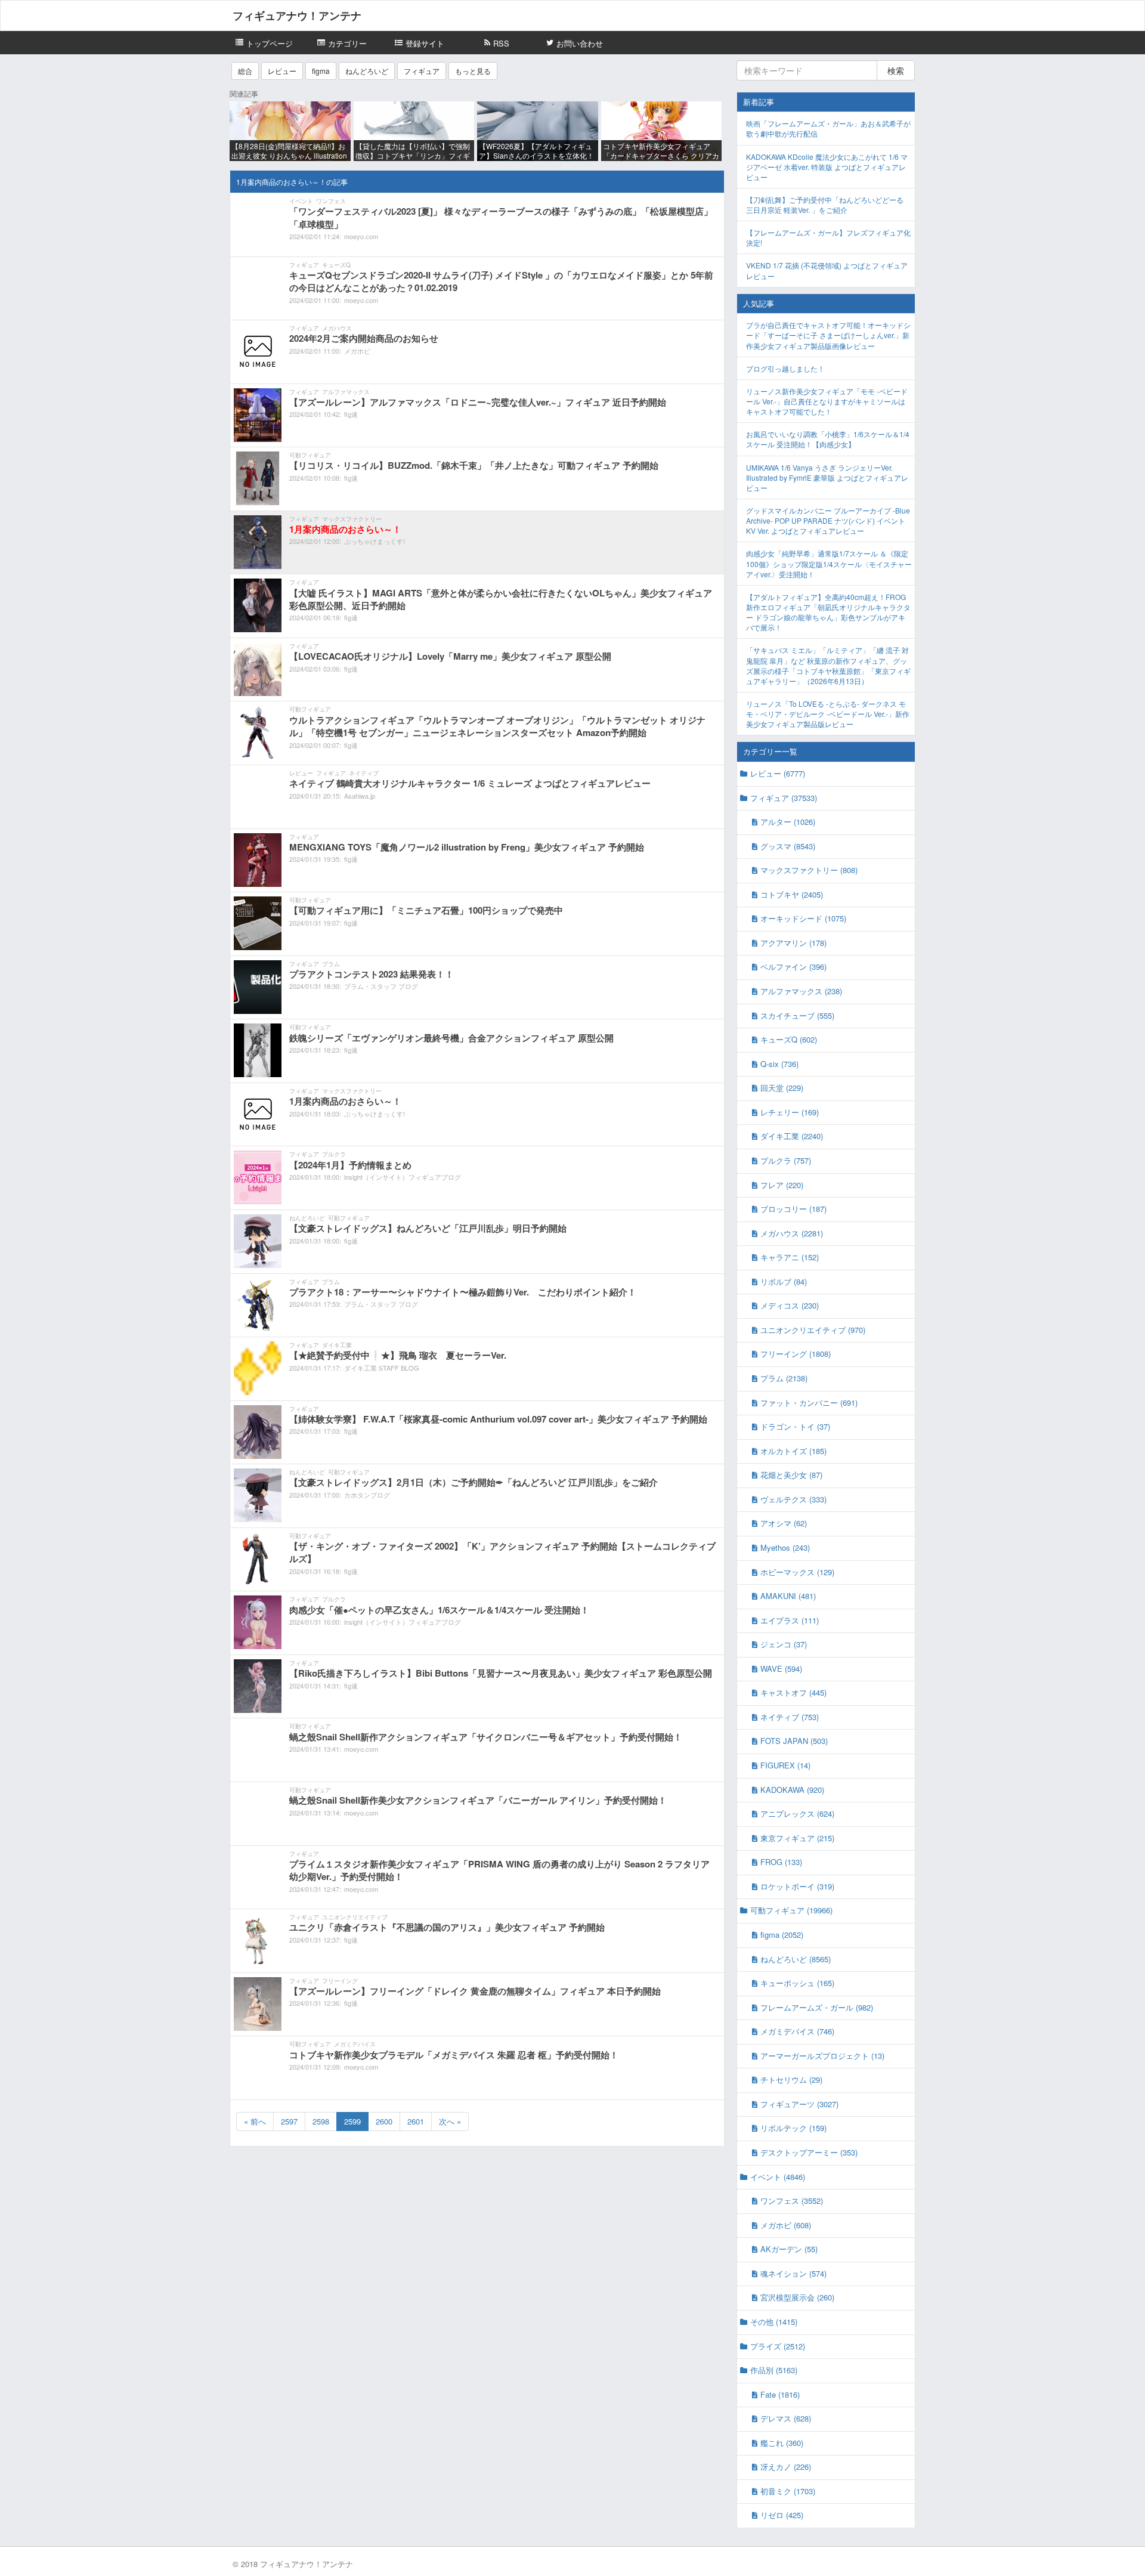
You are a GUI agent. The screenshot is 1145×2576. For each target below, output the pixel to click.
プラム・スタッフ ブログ (381, 986)
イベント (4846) (778, 2177)
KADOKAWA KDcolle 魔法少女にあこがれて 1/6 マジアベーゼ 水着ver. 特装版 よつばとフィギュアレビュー (827, 167)
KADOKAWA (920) (792, 1790)
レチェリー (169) (790, 1112)
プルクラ (334, 1154)
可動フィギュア (310, 455)
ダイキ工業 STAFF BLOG (382, 1368)
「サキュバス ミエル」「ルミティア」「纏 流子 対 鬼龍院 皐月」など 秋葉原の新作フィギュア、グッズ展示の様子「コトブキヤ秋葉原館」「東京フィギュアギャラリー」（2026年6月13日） (828, 665)
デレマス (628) (786, 2418)
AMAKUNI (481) (788, 1596)
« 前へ (255, 2121)
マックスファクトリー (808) (809, 870)
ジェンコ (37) (784, 1644)
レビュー (282, 71)
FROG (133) (781, 1862)
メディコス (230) (790, 1305)
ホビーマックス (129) (797, 1572)
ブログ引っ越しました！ (785, 368)
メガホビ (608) (786, 2225)
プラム (331, 964)
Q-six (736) (779, 1064)
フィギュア (422, 71)
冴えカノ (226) (786, 2467)
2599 (352, 2121)
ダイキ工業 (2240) (792, 1136)
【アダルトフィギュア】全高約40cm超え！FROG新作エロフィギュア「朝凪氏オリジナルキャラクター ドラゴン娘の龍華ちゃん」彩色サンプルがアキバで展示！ (828, 612)
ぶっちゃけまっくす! (375, 541)
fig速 (351, 414)
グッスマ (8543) (788, 846)
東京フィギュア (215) (797, 1838)
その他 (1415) (774, 2322)
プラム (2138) (784, 1378)
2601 (416, 2121)
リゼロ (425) (782, 2515)
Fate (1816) (780, 2394)
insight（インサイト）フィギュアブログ (403, 1177)
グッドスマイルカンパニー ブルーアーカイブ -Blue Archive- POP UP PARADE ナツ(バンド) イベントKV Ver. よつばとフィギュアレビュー (828, 520)
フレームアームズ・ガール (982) (817, 2007)
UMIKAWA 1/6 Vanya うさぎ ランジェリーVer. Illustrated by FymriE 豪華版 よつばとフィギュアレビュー (827, 477)
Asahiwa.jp (360, 796)
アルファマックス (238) (801, 991)
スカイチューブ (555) (797, 1015)
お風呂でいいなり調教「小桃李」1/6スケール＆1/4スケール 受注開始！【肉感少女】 (828, 439)
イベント (301, 201)
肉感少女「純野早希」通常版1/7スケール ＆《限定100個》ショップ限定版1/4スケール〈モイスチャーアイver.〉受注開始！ (829, 563)
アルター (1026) (788, 822)
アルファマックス (346, 392)
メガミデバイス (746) (797, 2031)
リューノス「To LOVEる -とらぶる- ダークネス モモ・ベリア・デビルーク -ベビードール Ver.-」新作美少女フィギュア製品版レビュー (828, 714)
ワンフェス (331, 201)
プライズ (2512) (778, 2346)
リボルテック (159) (793, 2128)
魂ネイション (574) (793, 2273)
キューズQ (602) (789, 1039)
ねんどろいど (367, 71)
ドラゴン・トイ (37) (795, 1426)
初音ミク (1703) (788, 2491)
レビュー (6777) (778, 773)
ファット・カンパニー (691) (809, 1403)
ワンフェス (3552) (792, 2201)
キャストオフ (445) (793, 1692)
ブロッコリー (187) (793, 1209)
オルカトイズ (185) (793, 1451)
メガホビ (357, 351)
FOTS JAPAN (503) (794, 1741)
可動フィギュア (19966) (791, 1910)
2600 (384, 2121)
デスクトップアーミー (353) (809, 2152)
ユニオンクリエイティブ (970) (813, 1330)
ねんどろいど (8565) (796, 1959)
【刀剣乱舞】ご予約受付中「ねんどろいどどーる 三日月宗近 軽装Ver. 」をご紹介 (825, 205)
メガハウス (337, 328)
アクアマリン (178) (793, 943)
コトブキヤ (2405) (792, 894)
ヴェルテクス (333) (793, 1499)
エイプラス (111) (790, 1620)
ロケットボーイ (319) (797, 1886)
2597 (289, 2121)
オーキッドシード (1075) (803, 918)
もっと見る (473, 71)
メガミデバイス (355, 2044)
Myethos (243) (785, 1547)
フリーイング (340, 1981)
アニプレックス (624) (797, 1813)
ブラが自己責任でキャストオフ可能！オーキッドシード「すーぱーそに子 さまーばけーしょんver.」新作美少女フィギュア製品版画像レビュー (828, 335)
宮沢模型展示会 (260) (797, 2297)
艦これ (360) (782, 2443)
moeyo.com (361, 236)
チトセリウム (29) (791, 2079)
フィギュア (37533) (784, 798)
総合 (245, 71)
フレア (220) (782, 1185)
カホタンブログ (367, 1495)
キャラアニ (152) (790, 1257)
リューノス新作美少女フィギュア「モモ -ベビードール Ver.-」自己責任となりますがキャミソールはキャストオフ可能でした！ (827, 401)
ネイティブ (364, 773)
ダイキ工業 (337, 1345)
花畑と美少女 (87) (791, 1475)
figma (321, 71)
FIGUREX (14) (785, 1765)
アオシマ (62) (784, 1523)
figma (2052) (782, 1935)
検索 (896, 70)
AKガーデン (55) (789, 2249)
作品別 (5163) (774, 2370)
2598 (321, 2121)
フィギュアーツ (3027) (799, 2104)
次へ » (450, 2121)
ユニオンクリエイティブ (355, 1917)
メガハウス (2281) (792, 1233)
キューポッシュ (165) (797, 1983)
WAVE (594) (781, 1669)
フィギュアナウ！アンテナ (297, 16)
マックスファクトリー (352, 519)
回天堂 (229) (782, 1088)
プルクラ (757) (786, 1160)
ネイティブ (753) (790, 1717)
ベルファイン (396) (793, 967)
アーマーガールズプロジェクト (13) (822, 2056)
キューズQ (336, 265)
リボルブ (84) (784, 1281)
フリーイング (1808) (796, 1354)
